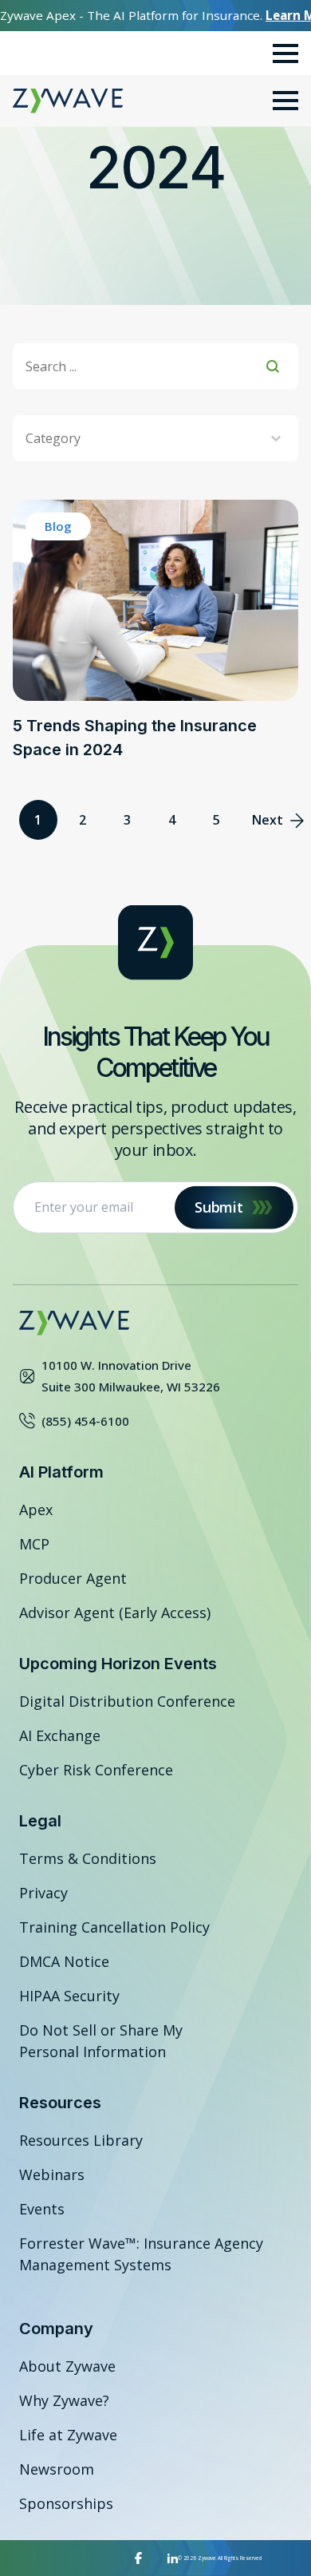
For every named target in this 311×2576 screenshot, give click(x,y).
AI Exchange (60, 1735)
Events (42, 2209)
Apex (36, 1510)
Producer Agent (73, 1578)
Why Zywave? (64, 2400)
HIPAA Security (69, 1996)
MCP (34, 1544)
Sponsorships (66, 2503)
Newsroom (57, 2469)
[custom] (138, 2558)
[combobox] (146, 438)
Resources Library (81, 2140)
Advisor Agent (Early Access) (115, 1612)
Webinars (52, 2174)
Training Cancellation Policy (114, 1927)
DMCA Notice (64, 1961)
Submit (218, 1207)
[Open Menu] (285, 53)
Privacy (43, 1893)
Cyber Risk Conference (96, 1770)
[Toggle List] (276, 438)
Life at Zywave (68, 2435)
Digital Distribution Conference (127, 1701)
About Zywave (67, 2366)
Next (268, 820)
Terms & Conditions (88, 1858)
